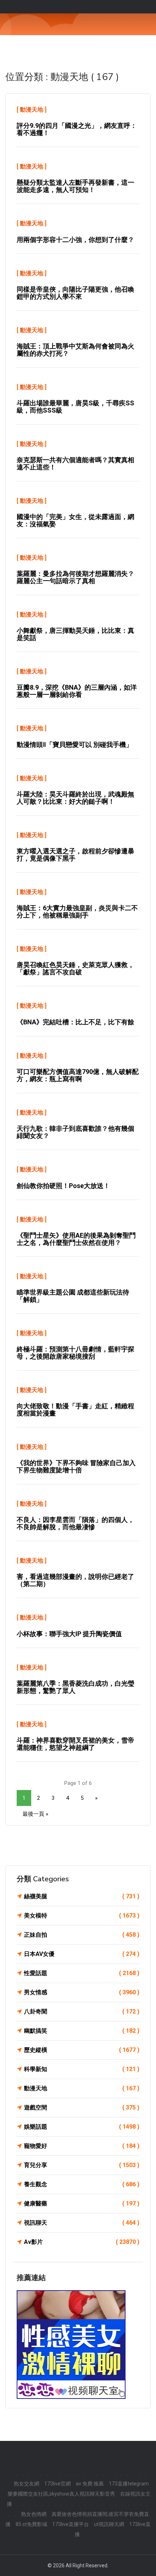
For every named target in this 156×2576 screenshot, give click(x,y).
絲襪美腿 (82, 1896)
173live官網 (58, 2484)
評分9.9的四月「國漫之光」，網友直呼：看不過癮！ (77, 129)
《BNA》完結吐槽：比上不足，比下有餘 (75, 1022)
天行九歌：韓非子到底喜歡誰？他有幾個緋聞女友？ (75, 1132)
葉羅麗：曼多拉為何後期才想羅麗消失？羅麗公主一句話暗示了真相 (75, 577)
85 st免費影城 (31, 2524)
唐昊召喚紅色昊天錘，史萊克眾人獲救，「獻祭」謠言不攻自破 (75, 968)
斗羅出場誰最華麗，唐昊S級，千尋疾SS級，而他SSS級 (75, 407)
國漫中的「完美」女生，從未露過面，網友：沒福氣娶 (75, 520)
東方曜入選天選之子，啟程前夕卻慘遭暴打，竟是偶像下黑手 (75, 855)
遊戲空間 (82, 2107)
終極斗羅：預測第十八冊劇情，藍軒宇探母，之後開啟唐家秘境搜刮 (75, 1353)
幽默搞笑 (82, 2031)
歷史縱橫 (82, 2050)
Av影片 (82, 2242)
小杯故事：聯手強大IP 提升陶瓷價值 (69, 1634)
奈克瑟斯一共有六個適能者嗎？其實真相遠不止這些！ (75, 463)
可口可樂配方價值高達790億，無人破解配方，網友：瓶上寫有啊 (78, 1075)
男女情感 (82, 1992)
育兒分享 (82, 2165)
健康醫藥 (82, 2203)
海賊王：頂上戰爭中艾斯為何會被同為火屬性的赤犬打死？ (75, 350)
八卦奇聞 (82, 2012)
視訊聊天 (82, 2223)
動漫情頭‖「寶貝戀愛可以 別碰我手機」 (75, 745)
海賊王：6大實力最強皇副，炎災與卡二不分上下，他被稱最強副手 (77, 911)
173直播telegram (129, 2484)
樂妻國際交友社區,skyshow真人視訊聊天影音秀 (61, 2494)
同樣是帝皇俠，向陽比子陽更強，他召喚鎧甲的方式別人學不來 (75, 293)
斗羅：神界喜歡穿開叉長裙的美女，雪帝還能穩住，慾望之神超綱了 (75, 1744)
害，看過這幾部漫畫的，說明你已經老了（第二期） (75, 1580)
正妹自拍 (82, 1935)
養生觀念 (82, 2184)
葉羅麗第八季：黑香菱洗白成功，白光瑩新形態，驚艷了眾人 (75, 1687)
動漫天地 (32, 110)
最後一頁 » (35, 1814)
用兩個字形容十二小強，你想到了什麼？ (75, 240)
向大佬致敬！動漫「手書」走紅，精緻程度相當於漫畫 (75, 1410)
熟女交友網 (26, 2484)
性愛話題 (82, 1973)
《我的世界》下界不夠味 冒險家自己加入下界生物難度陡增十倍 (76, 1466)
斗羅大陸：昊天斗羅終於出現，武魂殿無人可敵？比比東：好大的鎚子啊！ (75, 798)
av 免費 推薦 (90, 2484)
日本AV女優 (82, 1954)
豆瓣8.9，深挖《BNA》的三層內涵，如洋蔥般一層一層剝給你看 (77, 691)
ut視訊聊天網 (109, 2524)
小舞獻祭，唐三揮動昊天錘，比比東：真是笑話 (75, 634)
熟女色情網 (34, 2514)
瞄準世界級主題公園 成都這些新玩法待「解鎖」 (73, 1296)
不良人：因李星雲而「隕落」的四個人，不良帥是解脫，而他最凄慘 (75, 1523)
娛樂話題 (82, 2127)
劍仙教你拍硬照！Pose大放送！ (63, 1186)
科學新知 (82, 2069)
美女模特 (82, 1916)
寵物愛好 (82, 2146)
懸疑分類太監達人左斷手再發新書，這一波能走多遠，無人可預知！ (75, 186)
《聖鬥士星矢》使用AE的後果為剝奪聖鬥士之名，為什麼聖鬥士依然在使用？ (76, 1239)
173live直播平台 (71, 2524)
